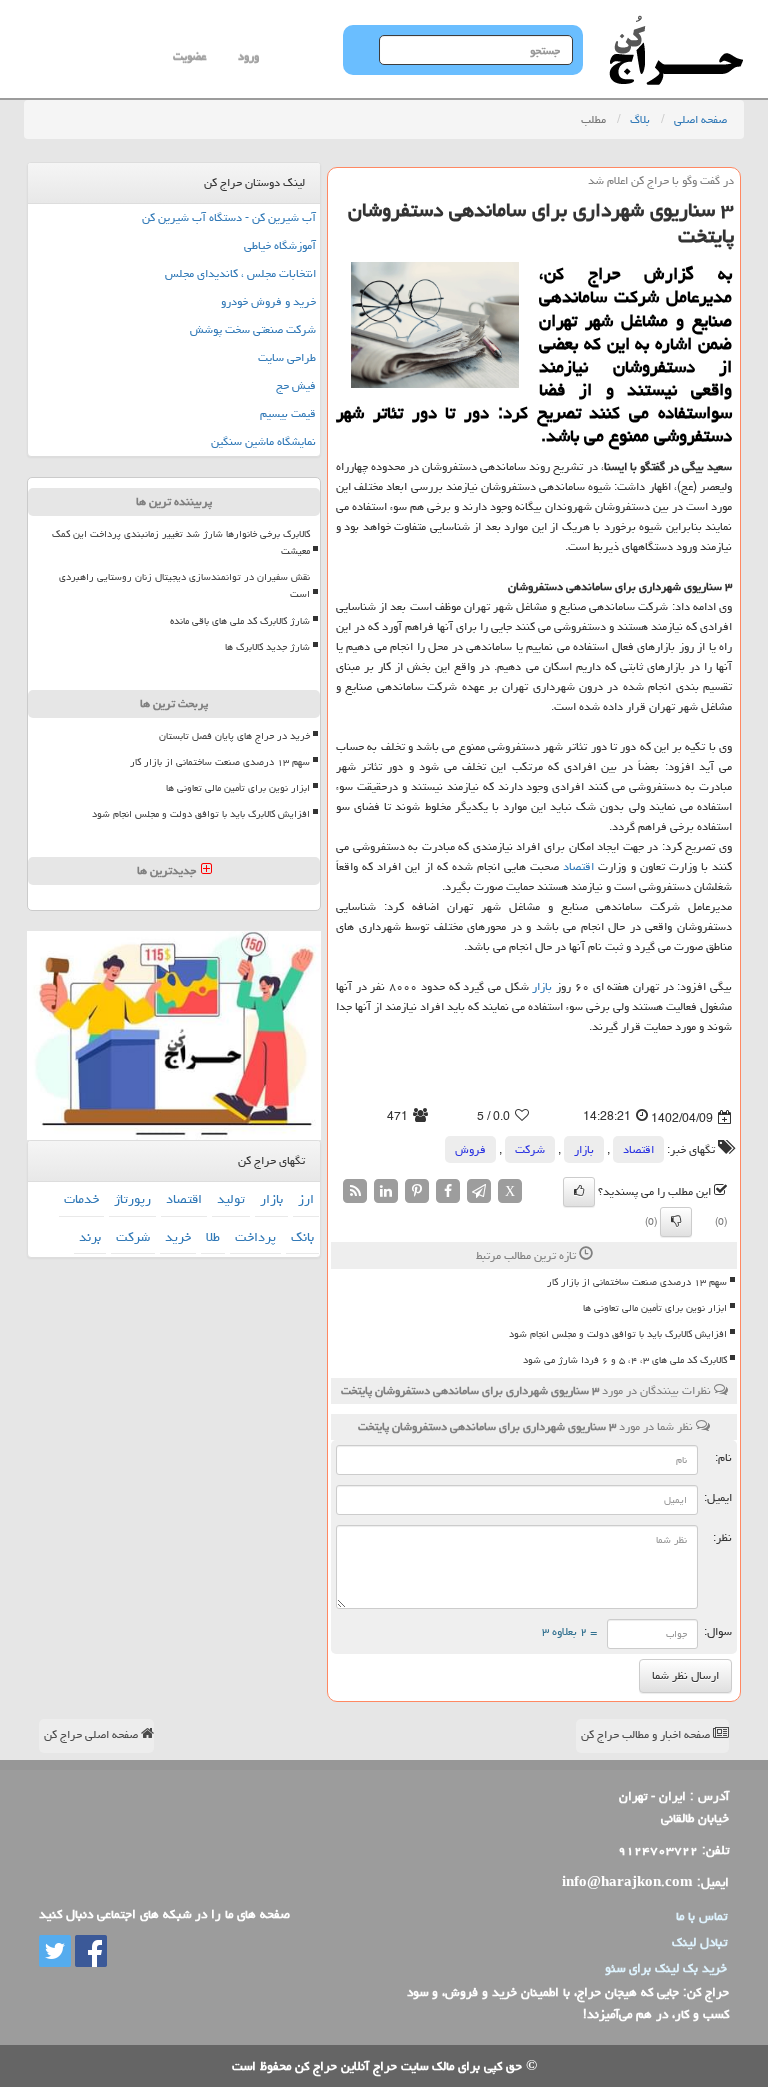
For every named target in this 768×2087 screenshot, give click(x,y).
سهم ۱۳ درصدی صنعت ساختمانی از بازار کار (637, 1282)
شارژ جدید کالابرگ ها (267, 647)
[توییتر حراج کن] (55, 1952)
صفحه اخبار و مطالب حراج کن (647, 1734)
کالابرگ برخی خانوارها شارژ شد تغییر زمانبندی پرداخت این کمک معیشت (181, 542)
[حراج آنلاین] (676, 25)
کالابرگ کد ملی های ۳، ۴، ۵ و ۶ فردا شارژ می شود (625, 1360)
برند (90, 1237)
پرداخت (255, 1237)
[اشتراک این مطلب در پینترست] (417, 1191)
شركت (530, 1149)
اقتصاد (578, 866)
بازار (542, 986)
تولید (231, 1199)
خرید (178, 1237)
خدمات (81, 1199)
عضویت (189, 56)
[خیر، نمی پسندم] (676, 1222)
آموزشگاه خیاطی (280, 245)
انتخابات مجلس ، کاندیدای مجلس (240, 273)
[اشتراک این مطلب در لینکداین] (386, 1191)
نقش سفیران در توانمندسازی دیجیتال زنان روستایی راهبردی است (184, 585)
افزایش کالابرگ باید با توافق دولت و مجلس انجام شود (618, 1334)
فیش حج (296, 385)
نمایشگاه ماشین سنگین (263, 441)
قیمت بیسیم (288, 413)
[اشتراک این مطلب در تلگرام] (479, 1191)
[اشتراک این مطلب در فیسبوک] (448, 1191)
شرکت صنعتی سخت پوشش (253, 329)
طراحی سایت (287, 357)
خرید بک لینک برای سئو (666, 1968)
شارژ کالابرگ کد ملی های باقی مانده (240, 621)
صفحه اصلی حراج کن (92, 1734)
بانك (302, 1237)
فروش (470, 1149)
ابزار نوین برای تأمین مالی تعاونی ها (655, 1308)
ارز (306, 1199)
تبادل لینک (699, 1942)
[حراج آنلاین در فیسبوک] (89, 1952)
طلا (213, 1237)
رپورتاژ (132, 1199)
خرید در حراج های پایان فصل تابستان (234, 736)
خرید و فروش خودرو (268, 301)
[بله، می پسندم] (579, 1192)
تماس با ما (701, 1916)
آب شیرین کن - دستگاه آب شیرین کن (229, 217)
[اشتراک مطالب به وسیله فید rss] (355, 1191)
